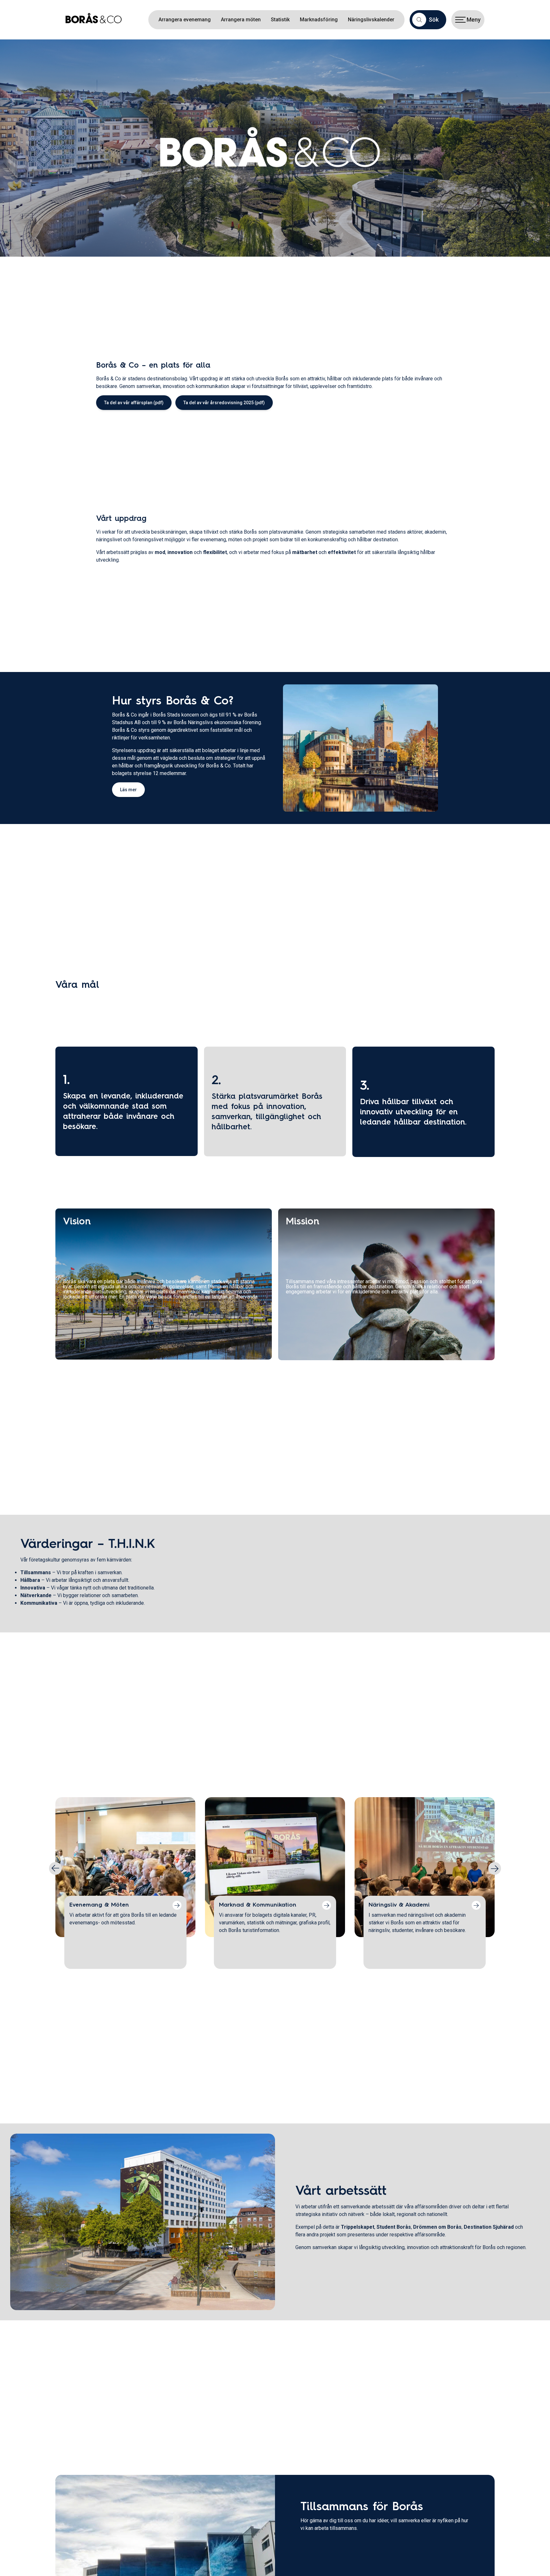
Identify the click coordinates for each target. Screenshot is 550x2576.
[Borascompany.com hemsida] (96, 20)
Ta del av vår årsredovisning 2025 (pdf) (224, 403)
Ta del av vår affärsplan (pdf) (134, 403)
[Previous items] (55, 1868)
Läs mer (128, 790)
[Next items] (495, 1868)
